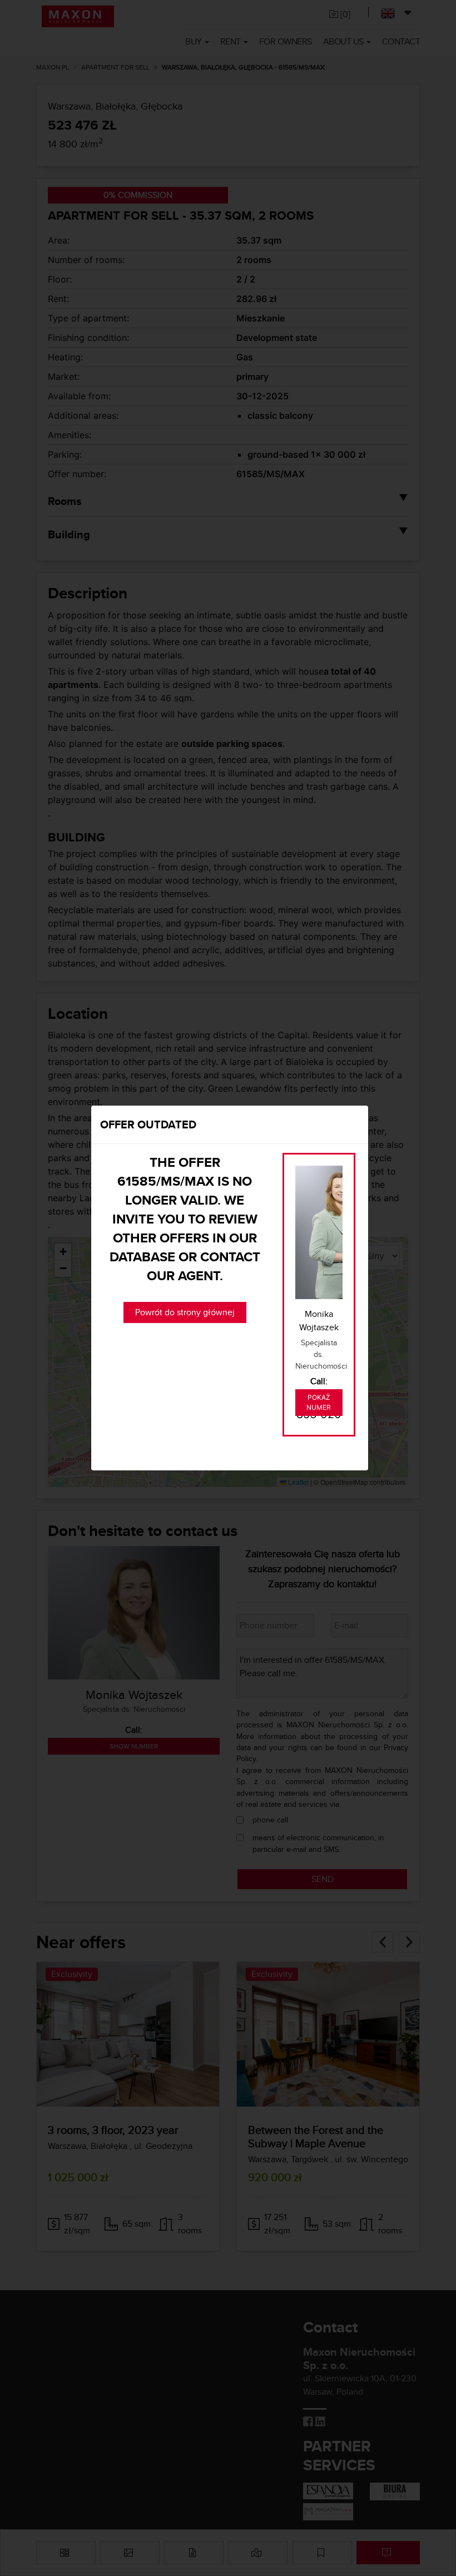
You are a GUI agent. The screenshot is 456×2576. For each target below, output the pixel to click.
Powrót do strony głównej (185, 1312)
